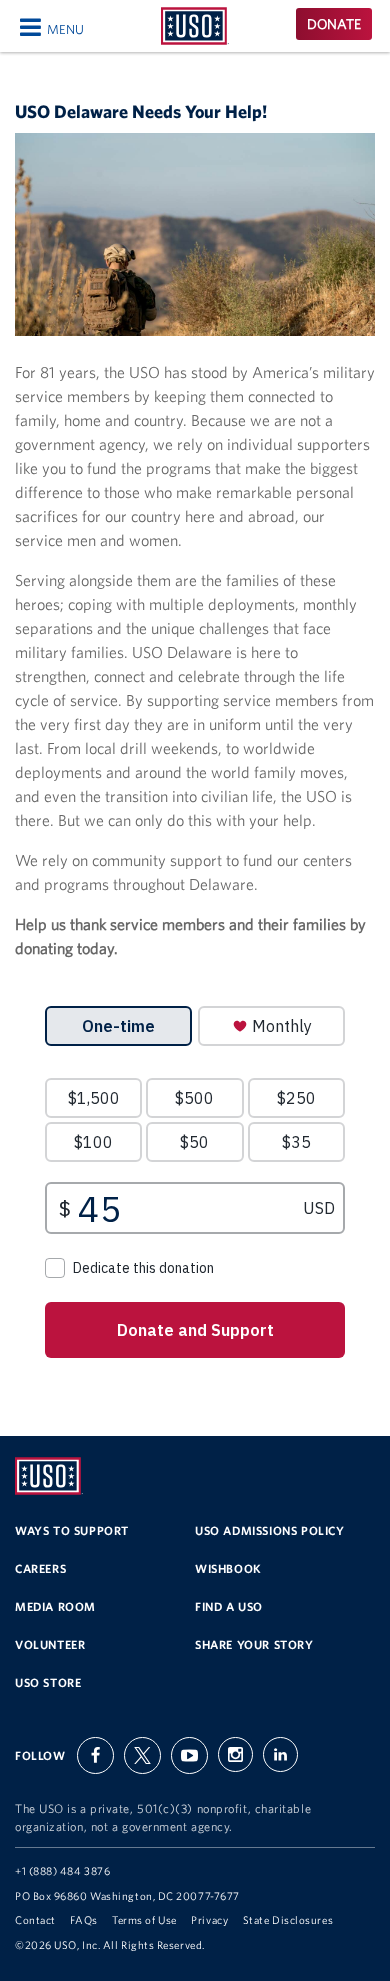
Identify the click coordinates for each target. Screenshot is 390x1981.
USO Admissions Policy (270, 1530)
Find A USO (229, 1606)
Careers (40, 1568)
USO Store (48, 1682)
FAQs (83, 1920)
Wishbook (228, 1568)
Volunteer (50, 1644)
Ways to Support (72, 1530)
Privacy (209, 1920)
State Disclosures (288, 1920)
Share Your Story (254, 1644)
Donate (334, 24)
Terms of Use (144, 1920)
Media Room (55, 1606)
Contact (35, 1920)
